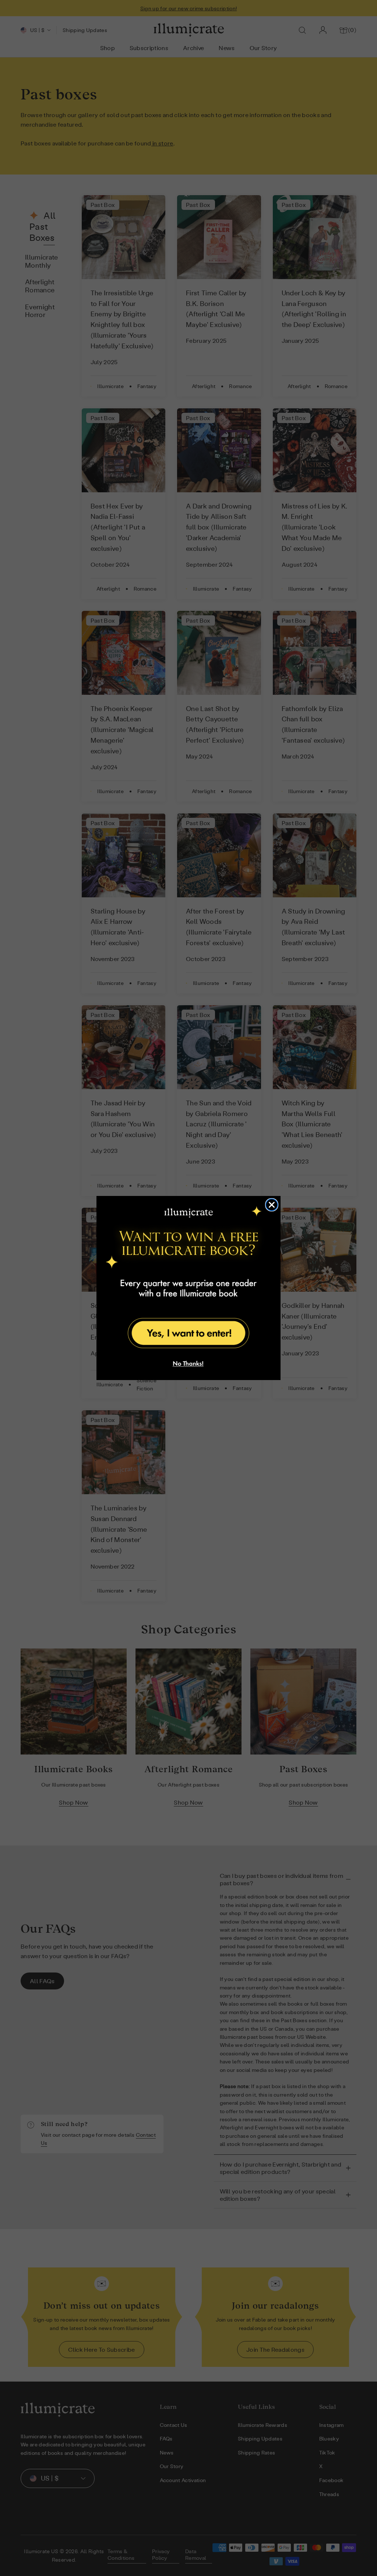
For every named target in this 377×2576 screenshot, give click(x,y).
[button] (188, 1332)
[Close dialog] (272, 1205)
